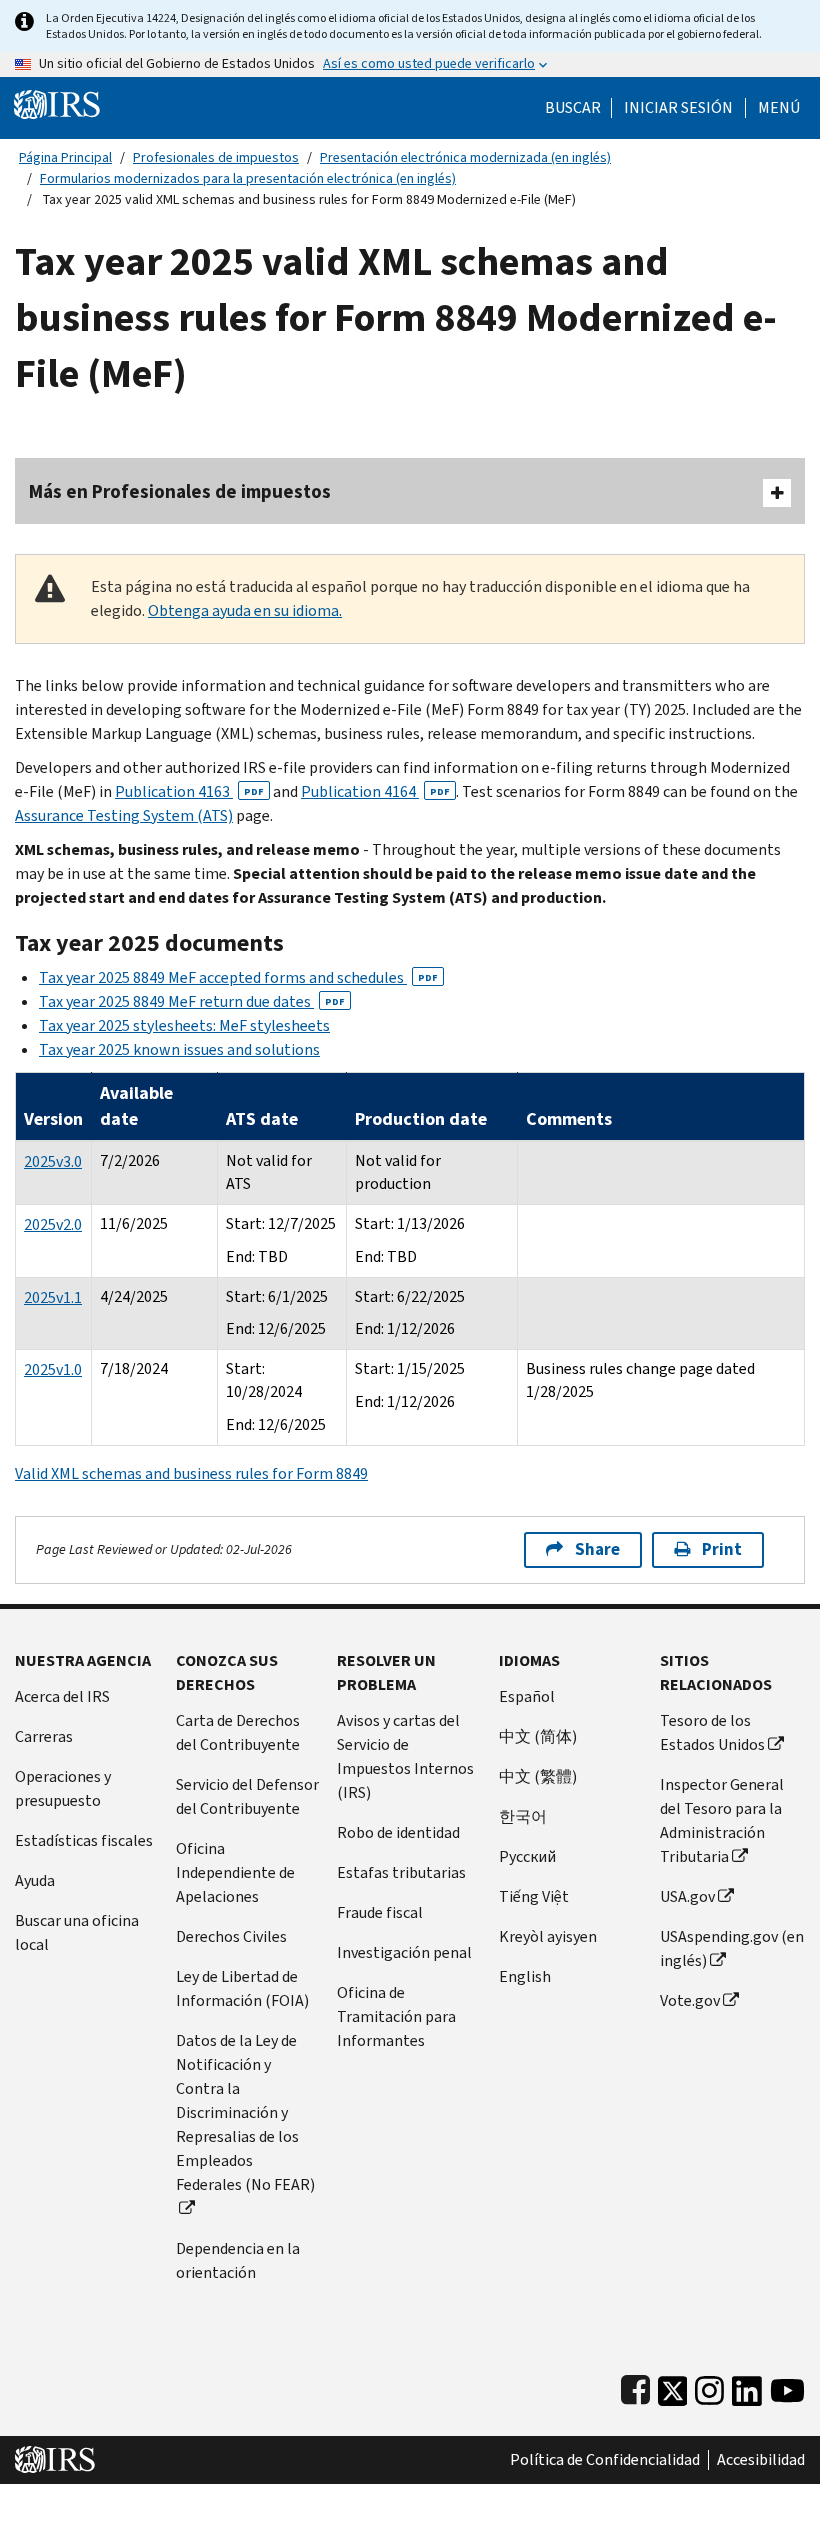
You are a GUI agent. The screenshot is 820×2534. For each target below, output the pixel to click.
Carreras (44, 1736)
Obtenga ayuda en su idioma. (245, 610)
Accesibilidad (761, 2460)
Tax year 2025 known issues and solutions (179, 1049)
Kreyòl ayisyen (548, 1936)
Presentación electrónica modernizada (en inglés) (465, 157)
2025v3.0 (53, 1161)
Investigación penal (404, 1952)
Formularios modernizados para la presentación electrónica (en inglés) (248, 178)
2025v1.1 (53, 1297)
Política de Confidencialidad (605, 2460)
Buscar (573, 108)
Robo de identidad (398, 1832)
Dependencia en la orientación (238, 2260)
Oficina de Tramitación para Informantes (396, 2016)
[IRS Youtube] (787, 2386)
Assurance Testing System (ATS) (124, 815)
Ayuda (35, 1880)
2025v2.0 (53, 1224)
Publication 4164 (375, 791)
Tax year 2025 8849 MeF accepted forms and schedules (238, 977)
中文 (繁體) (538, 1776)
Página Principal (65, 157)
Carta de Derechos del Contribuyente (238, 1732)
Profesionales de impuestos (216, 157)
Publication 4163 (189, 791)
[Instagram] (709, 2386)
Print (722, 1549)
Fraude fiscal (380, 1912)
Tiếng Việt (534, 1896)
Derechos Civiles (231, 1936)
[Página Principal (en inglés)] (57, 103)
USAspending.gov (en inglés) (732, 1948)
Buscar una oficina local (77, 1932)
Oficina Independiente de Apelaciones (235, 1872)
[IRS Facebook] (635, 2386)
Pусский (527, 1856)
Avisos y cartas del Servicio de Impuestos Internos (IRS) (405, 1756)
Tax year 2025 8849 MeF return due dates (192, 1001)
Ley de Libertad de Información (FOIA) (242, 1988)
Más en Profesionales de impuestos (180, 491)
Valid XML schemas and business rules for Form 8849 (191, 1473)
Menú (779, 108)
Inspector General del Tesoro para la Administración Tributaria (722, 1820)
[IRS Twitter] (673, 2386)
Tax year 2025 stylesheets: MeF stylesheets (184, 1025)
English (525, 1976)
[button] (678, 108)
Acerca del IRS (62, 1696)
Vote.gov (690, 2000)
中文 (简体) (538, 1736)
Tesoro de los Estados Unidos (712, 1732)
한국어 (523, 1816)
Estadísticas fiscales (84, 1840)
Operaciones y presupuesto (63, 1788)
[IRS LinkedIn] (747, 2386)
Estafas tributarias (401, 1872)
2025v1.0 (53, 1369)
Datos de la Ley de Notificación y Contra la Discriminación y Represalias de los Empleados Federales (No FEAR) (245, 2112)
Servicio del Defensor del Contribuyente (247, 1796)
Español (527, 1696)
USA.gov (687, 1896)
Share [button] (597, 1549)
